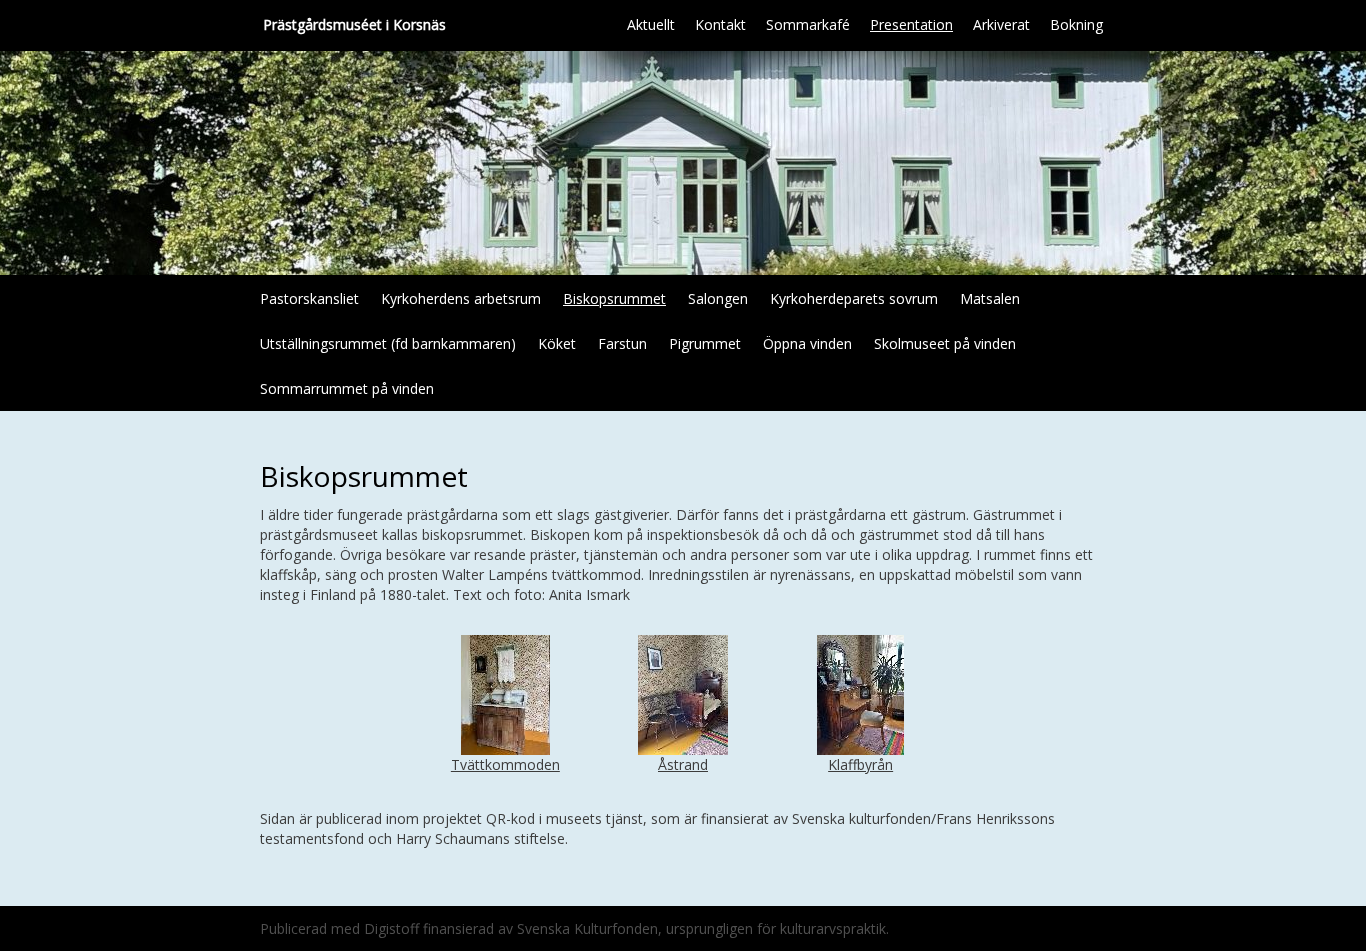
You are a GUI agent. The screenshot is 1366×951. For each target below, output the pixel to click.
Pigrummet (705, 343)
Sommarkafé (808, 24)
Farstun (622, 343)
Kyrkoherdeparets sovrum (854, 298)
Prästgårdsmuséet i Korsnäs (354, 24)
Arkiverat (1001, 24)
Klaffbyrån (860, 764)
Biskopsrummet (614, 298)
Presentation (911, 24)
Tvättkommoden (505, 764)
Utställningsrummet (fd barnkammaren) (388, 343)
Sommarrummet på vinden (347, 388)
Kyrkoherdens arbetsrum (461, 298)
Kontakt (720, 24)
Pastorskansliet (309, 298)
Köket (557, 343)
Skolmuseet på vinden (945, 343)
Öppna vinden (807, 343)
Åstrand (683, 764)
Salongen (718, 298)
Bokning (1076, 24)
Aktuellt (651, 24)
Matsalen (990, 298)
